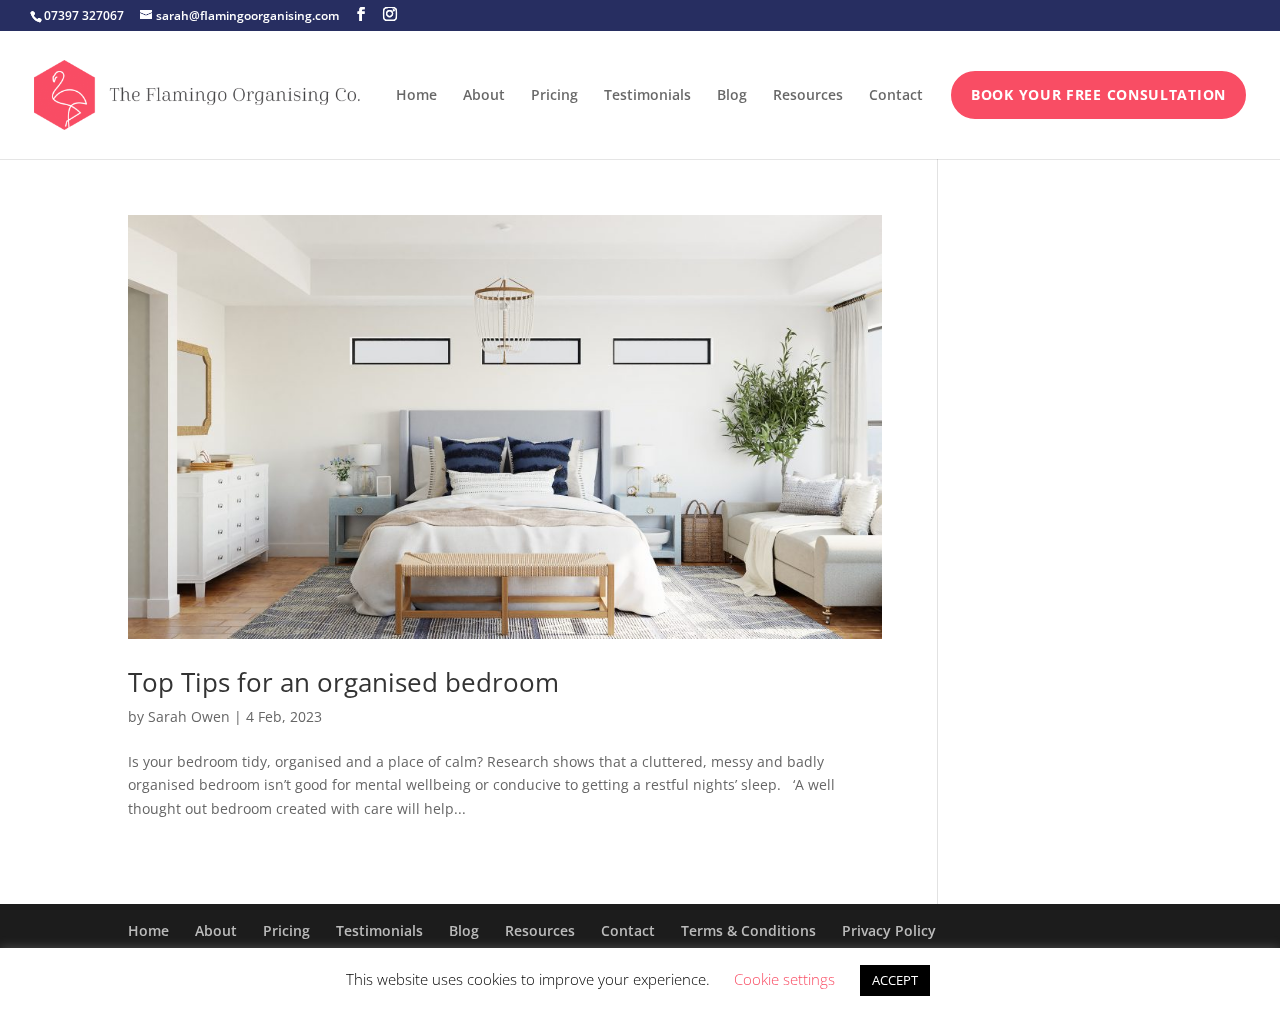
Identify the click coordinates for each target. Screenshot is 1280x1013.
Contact (896, 96)
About (484, 96)
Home (416, 96)
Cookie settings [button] (784, 979)
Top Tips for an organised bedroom (343, 682)
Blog (732, 96)
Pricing (554, 96)
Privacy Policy (889, 930)
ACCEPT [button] (895, 980)
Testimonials (647, 96)
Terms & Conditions (748, 930)
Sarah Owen (189, 716)
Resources (808, 96)
